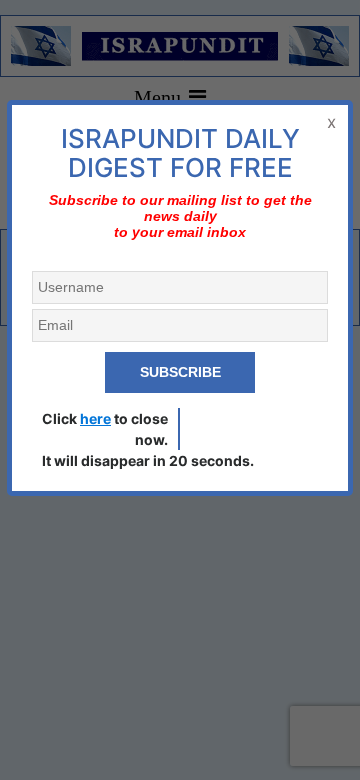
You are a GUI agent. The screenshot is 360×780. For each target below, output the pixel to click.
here (95, 418)
